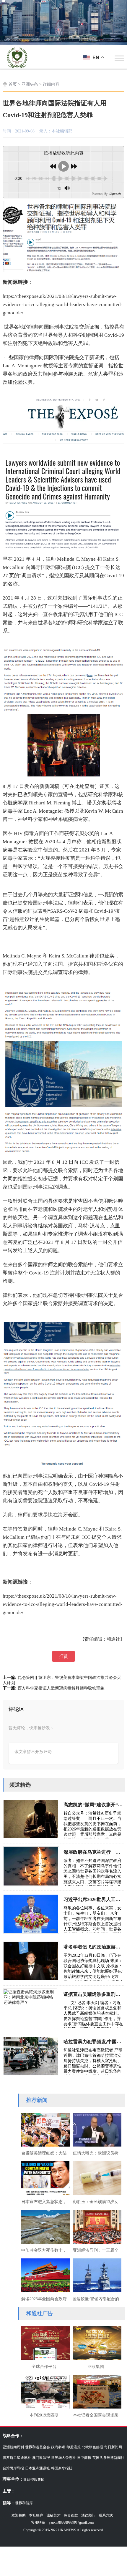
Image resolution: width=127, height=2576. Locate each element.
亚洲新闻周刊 (13, 2447)
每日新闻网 (113, 2447)
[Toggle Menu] (119, 58)
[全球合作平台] (44, 2342)
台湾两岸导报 (13, 2468)
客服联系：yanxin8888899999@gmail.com (62, 2522)
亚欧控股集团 (34, 2479)
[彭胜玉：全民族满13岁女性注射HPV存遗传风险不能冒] (96, 2177)
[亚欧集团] (96, 2342)
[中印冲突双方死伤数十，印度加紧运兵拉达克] (44, 2226)
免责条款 (71, 2515)
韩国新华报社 (62, 2468)
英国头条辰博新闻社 (108, 2458)
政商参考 (58, 2447)
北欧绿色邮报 (92, 2447)
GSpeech (114, 194)
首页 (13, 84)
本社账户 (36, 2515)
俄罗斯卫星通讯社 (17, 2458)
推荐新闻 (37, 2100)
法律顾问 (88, 2515)
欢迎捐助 (19, 2515)
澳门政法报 (41, 2458)
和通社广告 (40, 2313)
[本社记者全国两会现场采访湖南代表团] (96, 2391)
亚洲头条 (30, 84)
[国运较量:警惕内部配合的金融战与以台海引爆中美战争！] (96, 2275)
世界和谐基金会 (38, 2447)
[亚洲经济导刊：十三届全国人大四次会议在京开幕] (96, 2226)
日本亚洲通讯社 (38, 2468)
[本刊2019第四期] (44, 2391)
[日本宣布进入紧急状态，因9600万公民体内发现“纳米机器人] (44, 2177)
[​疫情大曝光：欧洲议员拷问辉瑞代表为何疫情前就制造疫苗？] (96, 2129)
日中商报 (84, 2458)
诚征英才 (53, 2515)
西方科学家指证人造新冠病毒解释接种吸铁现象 (61, 1688)
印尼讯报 (74, 2447)
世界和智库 (24, 2503)
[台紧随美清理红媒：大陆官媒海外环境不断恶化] (44, 2129)
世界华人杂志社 (63, 2458)
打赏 (63, 1656)
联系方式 (106, 2515)
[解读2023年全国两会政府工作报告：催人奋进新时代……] (44, 2275)
